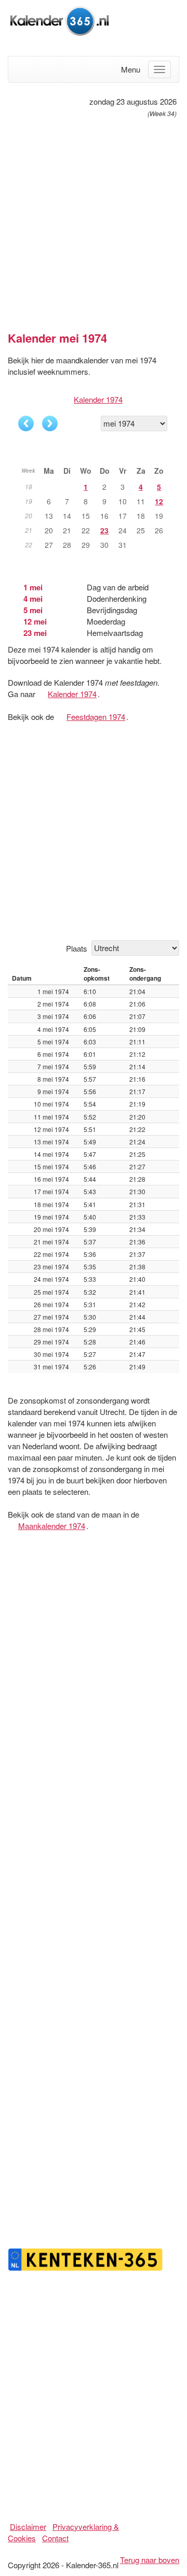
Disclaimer (28, 2527)
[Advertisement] (94, 220)
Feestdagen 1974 (96, 717)
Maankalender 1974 (52, 1526)
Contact (55, 2538)
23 (104, 530)
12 (159, 501)
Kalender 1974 (98, 399)
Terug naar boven (150, 2560)
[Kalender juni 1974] (50, 423)
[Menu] (159, 69)
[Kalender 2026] (60, 19)
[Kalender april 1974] (26, 423)
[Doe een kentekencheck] (86, 2258)
